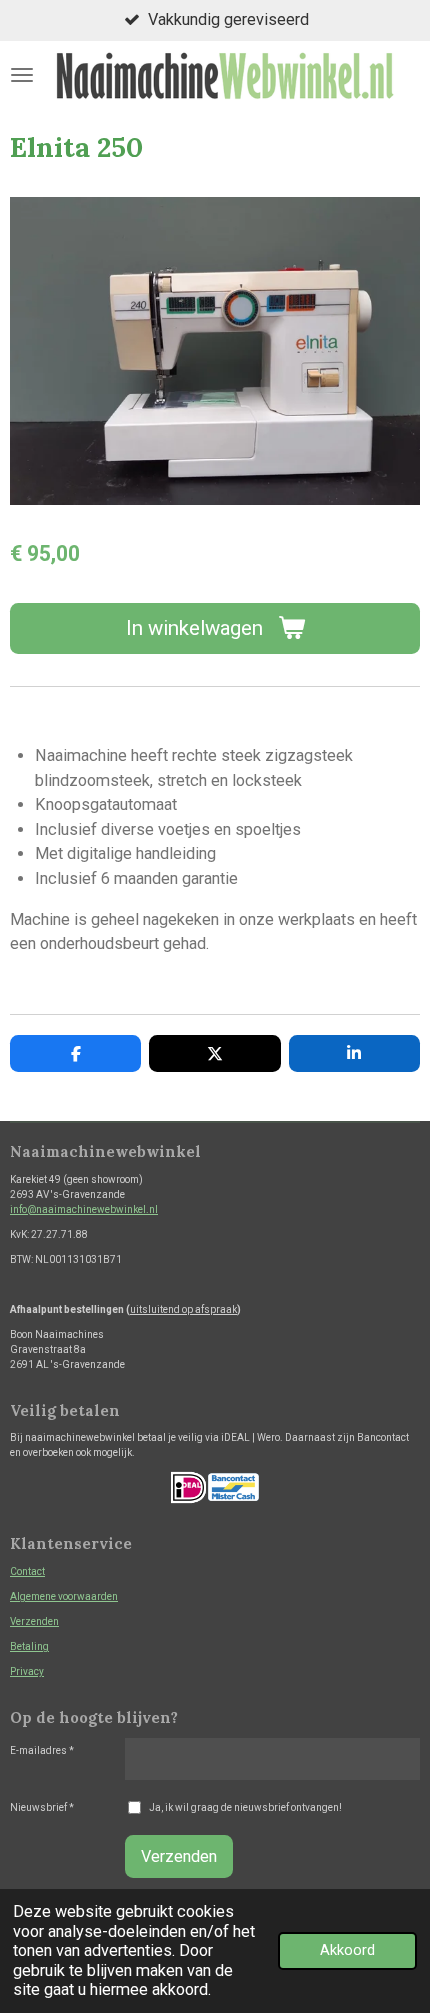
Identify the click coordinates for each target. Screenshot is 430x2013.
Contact (27, 1571)
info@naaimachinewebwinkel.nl (84, 1209)
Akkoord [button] (347, 1950)
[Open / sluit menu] (22, 75)
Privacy (27, 1671)
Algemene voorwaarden (64, 1596)
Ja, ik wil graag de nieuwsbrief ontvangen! (245, 1807)
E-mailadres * (42, 1750)
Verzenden (34, 1621)
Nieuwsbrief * (42, 1807)
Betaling (29, 1646)
